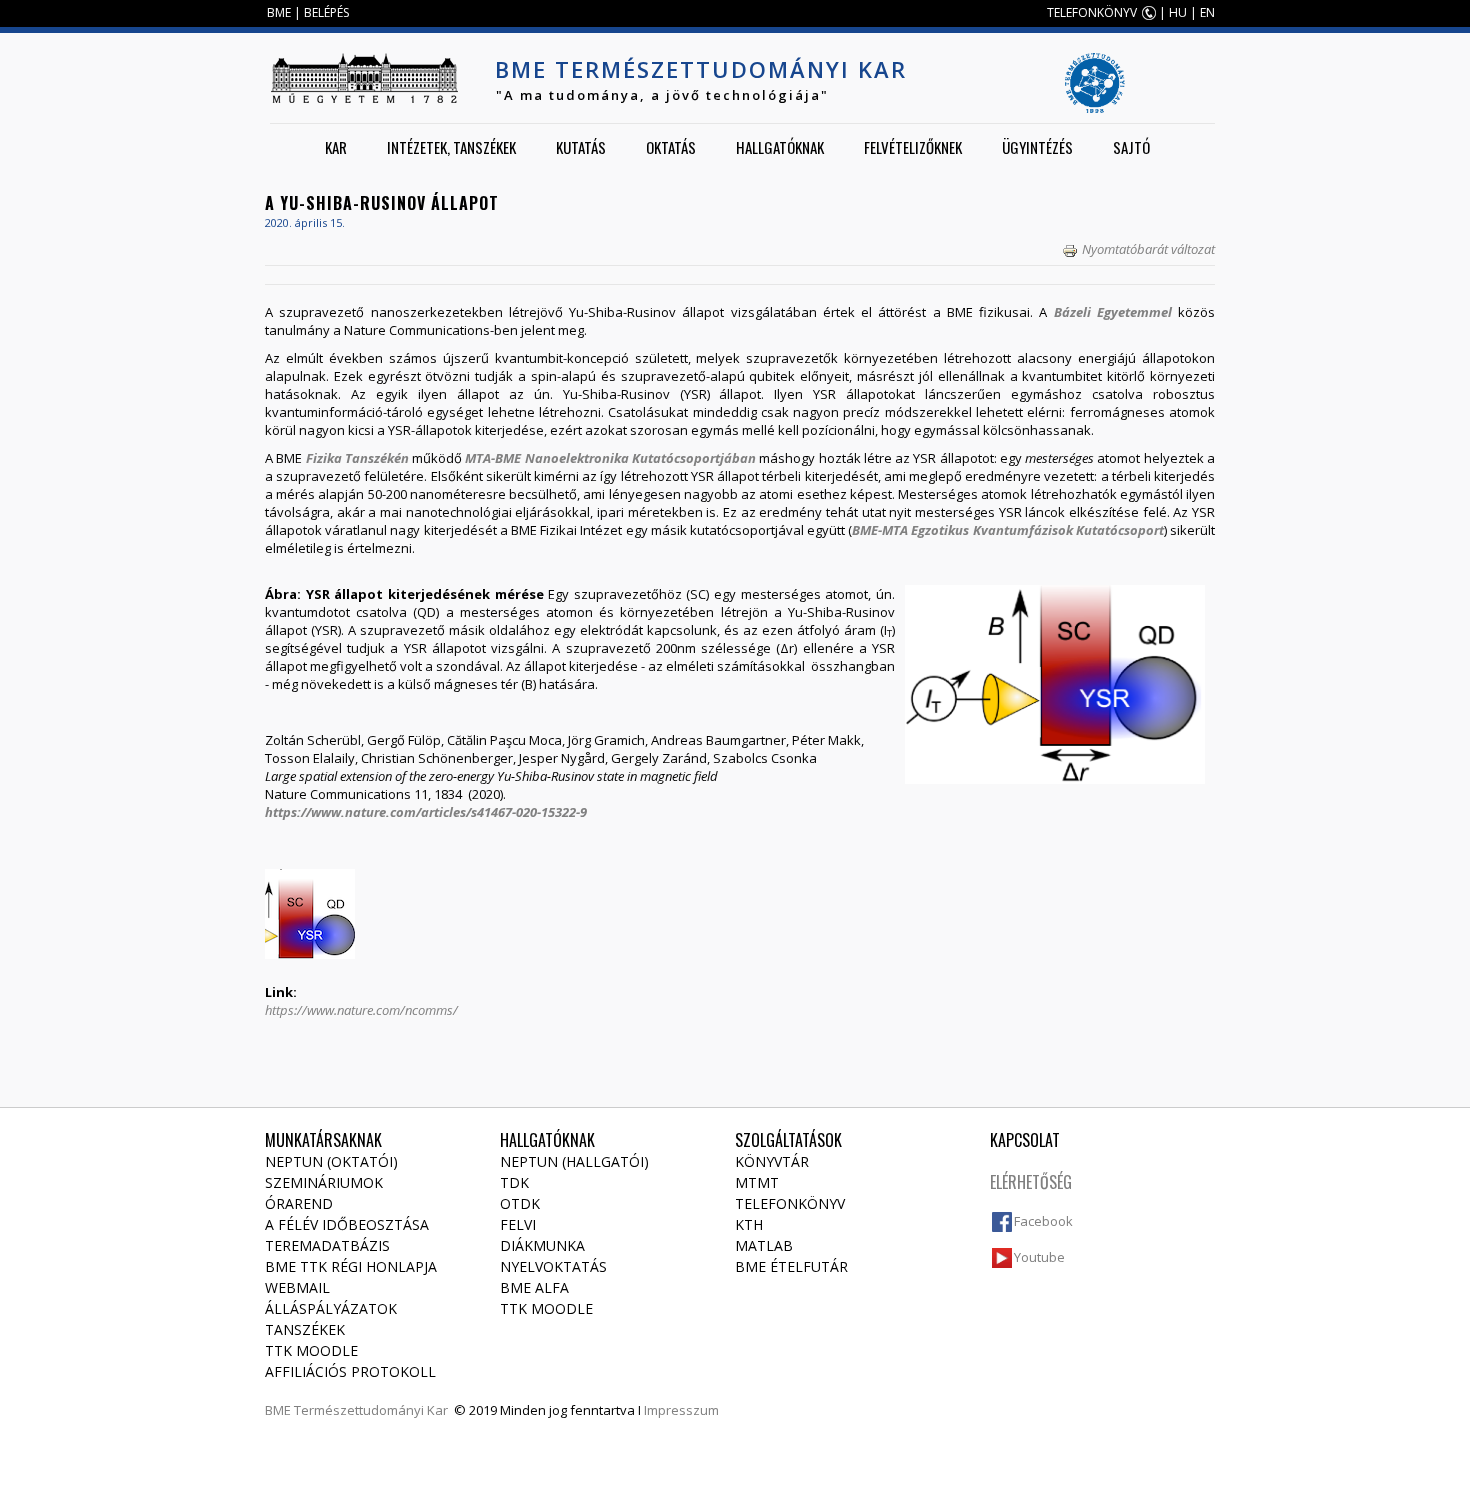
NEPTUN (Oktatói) (331, 1161)
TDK (514, 1182)
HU (1178, 12)
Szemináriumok (324, 1182)
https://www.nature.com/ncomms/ (361, 1010)
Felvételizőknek (913, 147)
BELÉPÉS (326, 12)
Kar (336, 147)
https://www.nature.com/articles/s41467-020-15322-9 (426, 812)
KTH (749, 1224)
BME (279, 12)
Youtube (1039, 1257)
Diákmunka (542, 1245)
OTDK (520, 1203)
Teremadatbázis (327, 1245)
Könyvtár (772, 1161)
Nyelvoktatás (553, 1266)
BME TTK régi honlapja (351, 1266)
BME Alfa (534, 1287)
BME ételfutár (791, 1266)
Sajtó (1131, 147)
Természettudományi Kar (371, 1410)
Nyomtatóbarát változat (1148, 249)
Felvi (518, 1224)
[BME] (364, 78)
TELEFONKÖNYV (1092, 12)
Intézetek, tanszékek (451, 147)
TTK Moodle (311, 1350)
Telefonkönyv (790, 1203)
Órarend (299, 1203)
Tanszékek (305, 1329)
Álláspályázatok (331, 1308)
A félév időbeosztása (347, 1224)
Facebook (1043, 1221)
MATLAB (764, 1245)
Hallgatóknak (780, 147)
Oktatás (671, 147)
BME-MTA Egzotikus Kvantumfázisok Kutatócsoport (1008, 530)
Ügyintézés (1037, 147)
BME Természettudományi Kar (701, 69)
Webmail (297, 1287)
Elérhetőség (1031, 1182)
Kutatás (581, 147)
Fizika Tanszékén (357, 458)
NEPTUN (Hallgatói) (574, 1161)
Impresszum (681, 1410)
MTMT (757, 1182)
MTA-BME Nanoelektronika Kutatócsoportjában (610, 458)
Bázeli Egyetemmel (1113, 312)
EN (1207, 12)
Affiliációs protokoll (350, 1371)
